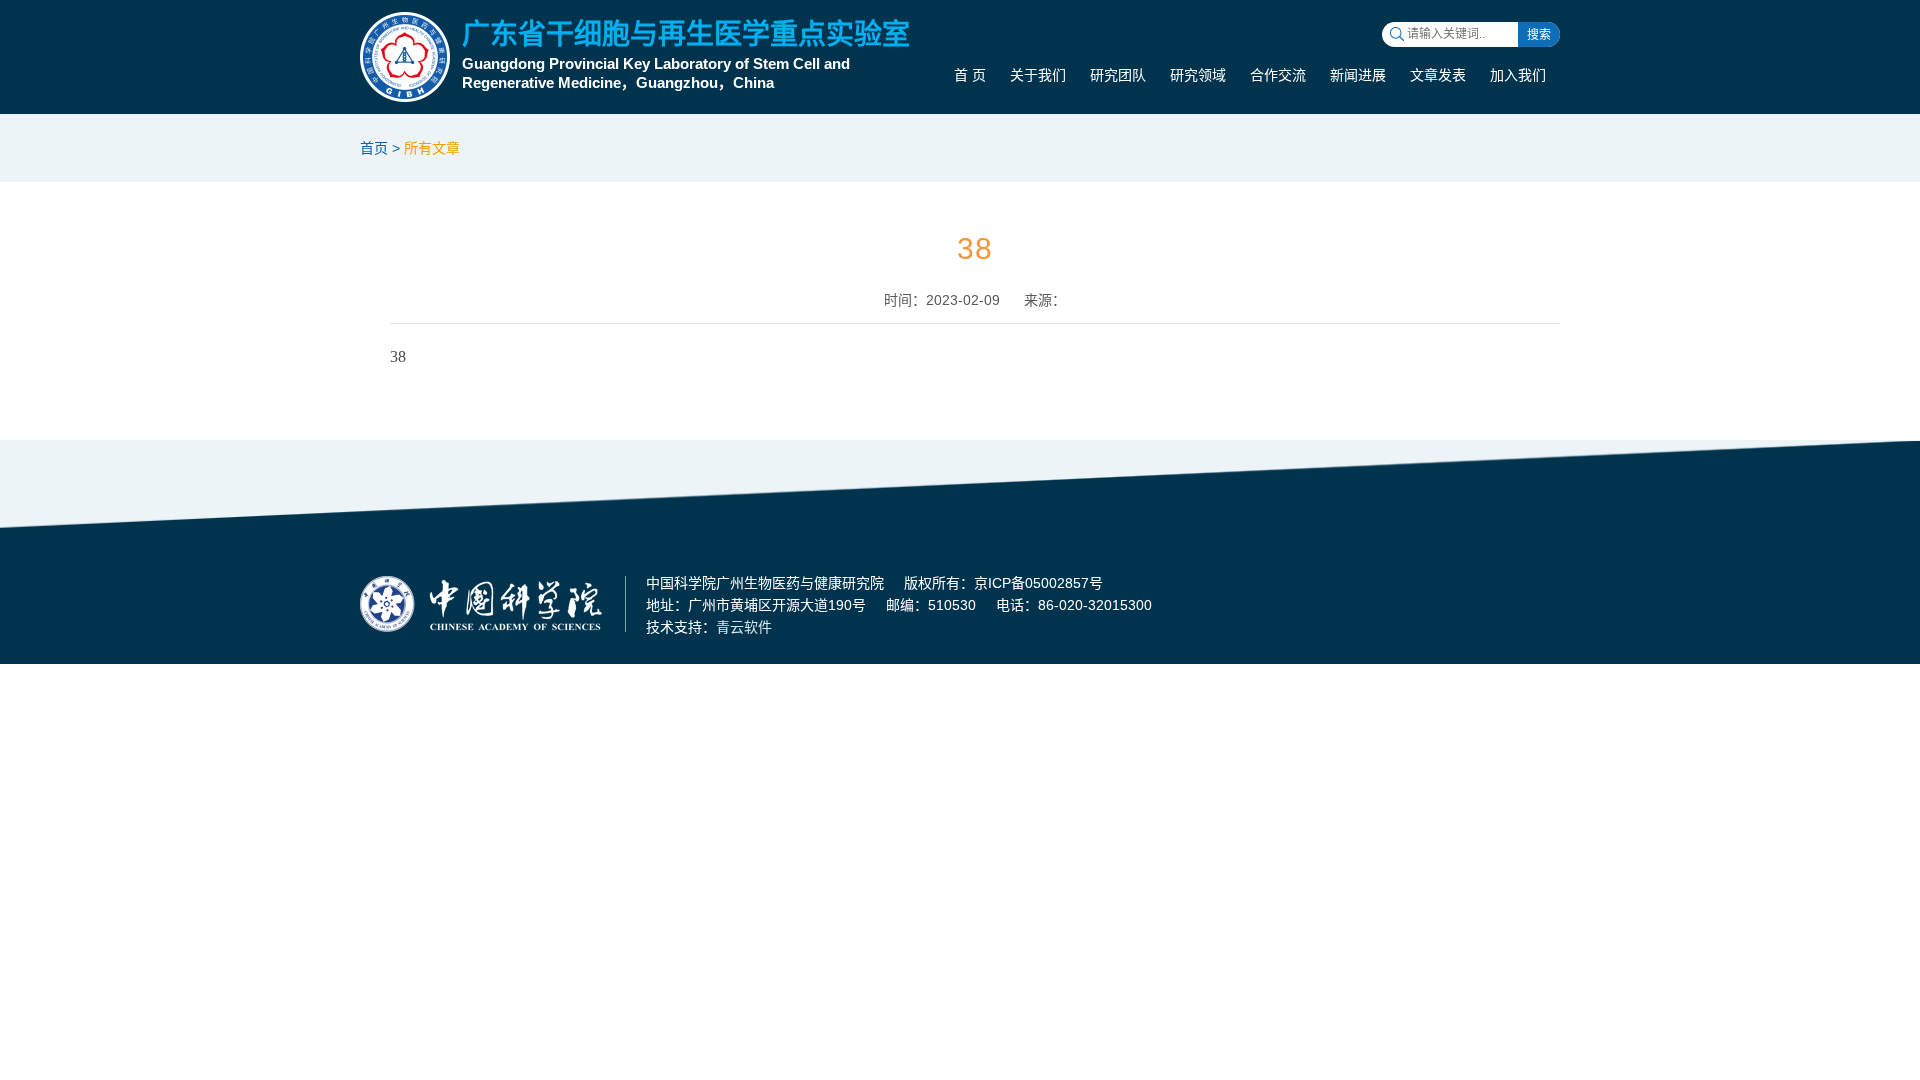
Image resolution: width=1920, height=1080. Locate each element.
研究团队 (1118, 75)
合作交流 (1278, 75)
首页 (374, 148)
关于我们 (1038, 75)
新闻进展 (1358, 75)
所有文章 (432, 148)
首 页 (970, 75)
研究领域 (1198, 75)
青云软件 (744, 627)
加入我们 (1518, 75)
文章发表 (1438, 75)
